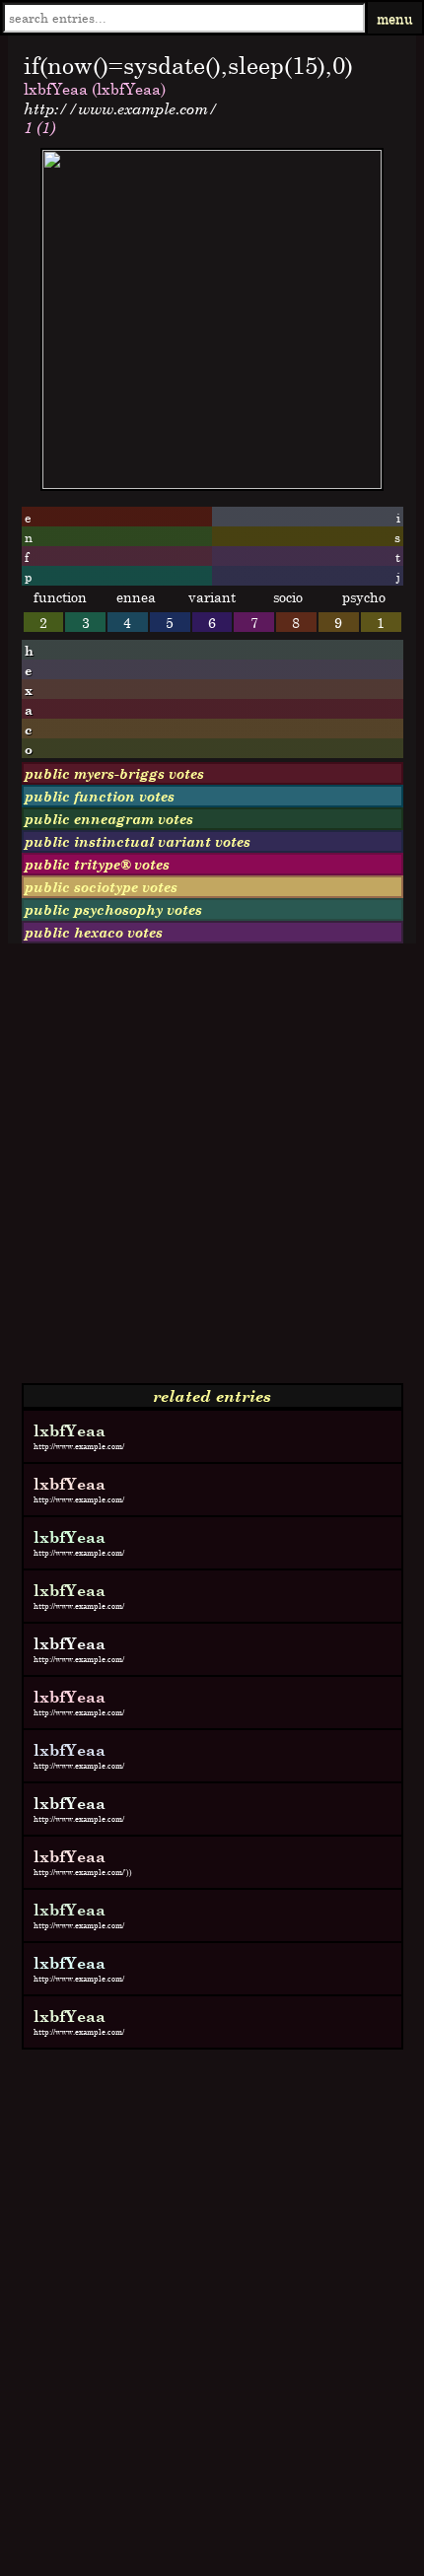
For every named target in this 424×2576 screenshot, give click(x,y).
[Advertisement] (212, 1171)
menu (395, 18)
